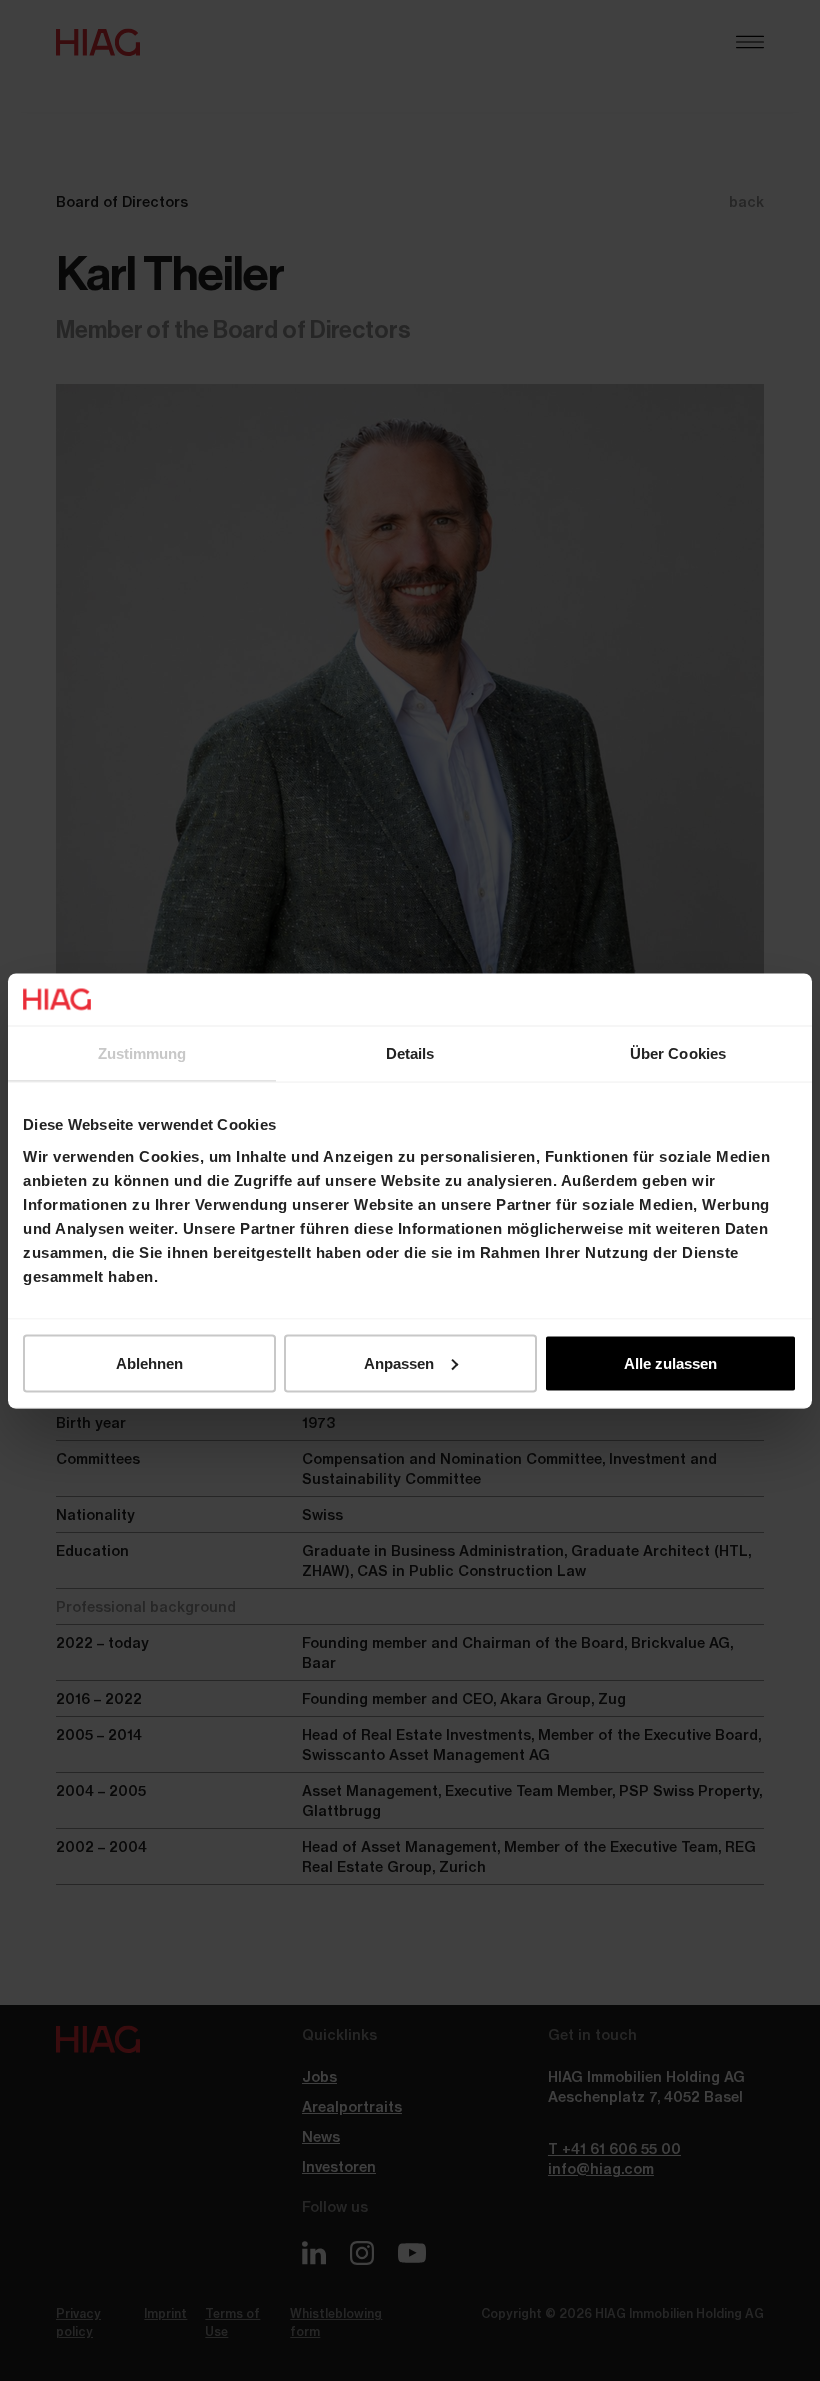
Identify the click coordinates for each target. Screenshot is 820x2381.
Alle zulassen (670, 1362)
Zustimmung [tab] (142, 1053)
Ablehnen (149, 1362)
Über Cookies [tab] (678, 1053)
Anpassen (399, 1362)
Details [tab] (410, 1053)
